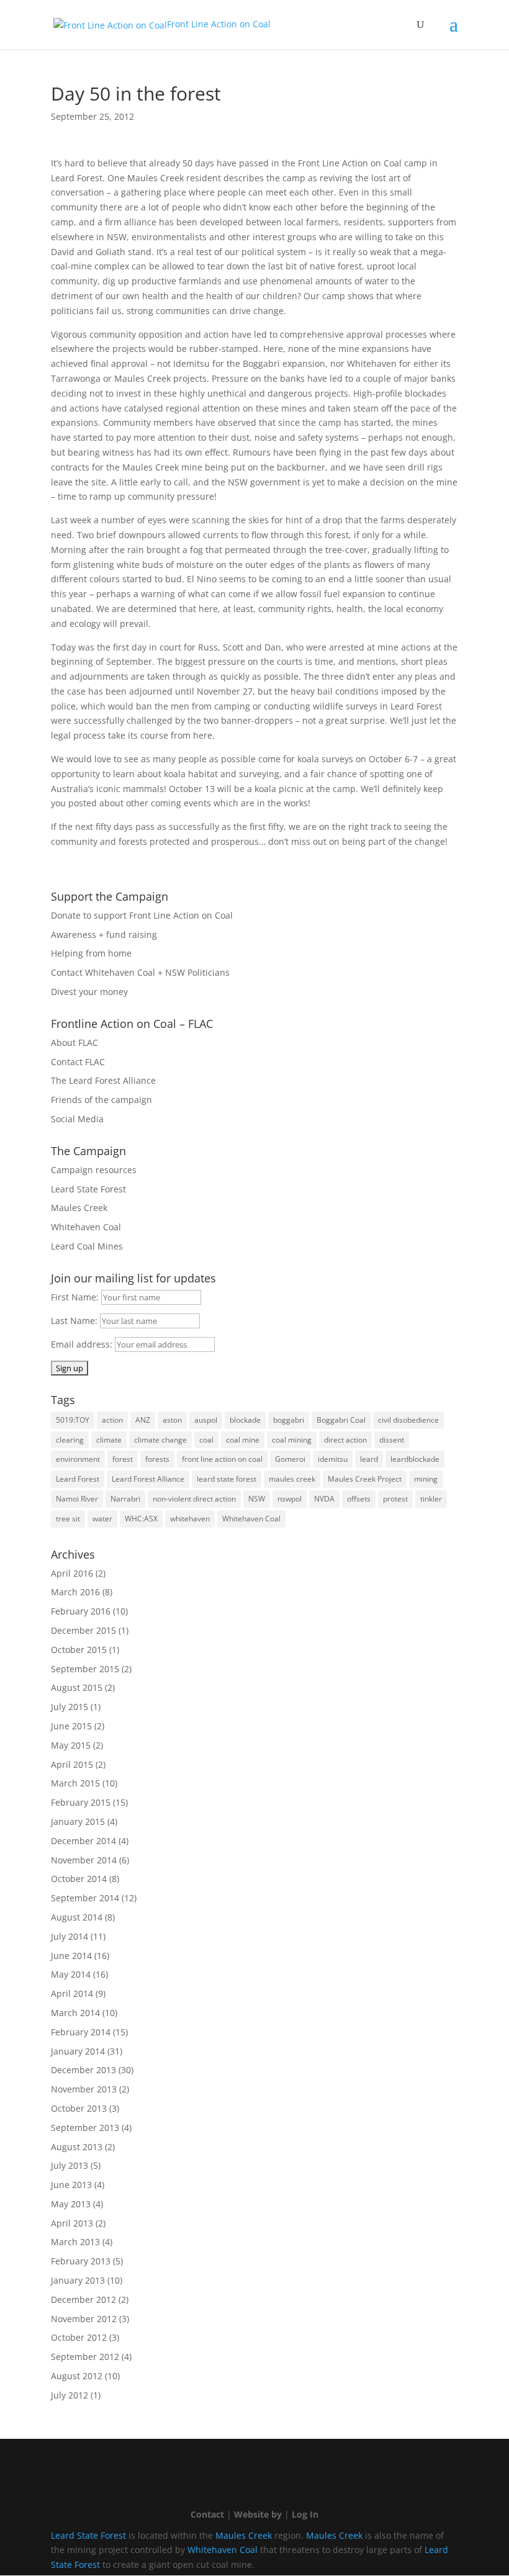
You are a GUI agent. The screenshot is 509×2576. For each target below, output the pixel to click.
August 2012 (77, 2376)
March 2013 (75, 2242)
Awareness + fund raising (104, 934)
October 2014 (79, 1879)
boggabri (289, 1420)
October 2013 (79, 2108)
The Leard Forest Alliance (103, 1080)
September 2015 (85, 1669)
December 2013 (83, 2070)
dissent (392, 1440)
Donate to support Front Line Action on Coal (142, 915)
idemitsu (333, 1459)
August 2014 (77, 1917)
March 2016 (75, 1592)
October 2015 (79, 1650)
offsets (359, 1499)
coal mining (292, 1440)
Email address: (83, 1344)
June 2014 (71, 1956)
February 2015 (81, 1802)
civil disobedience (408, 1420)
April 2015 (72, 1764)
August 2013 (77, 2147)
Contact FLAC (78, 1062)
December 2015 (83, 1630)
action (112, 1420)
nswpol (290, 1499)
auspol (206, 1420)
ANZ (143, 1420)
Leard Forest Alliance (148, 1479)
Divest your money (89, 992)
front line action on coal (222, 1459)
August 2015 (77, 1687)
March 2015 (75, 1783)
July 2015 (70, 1707)
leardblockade (415, 1459)
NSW (257, 1499)
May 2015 (71, 1745)
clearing (70, 1440)
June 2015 (71, 1726)
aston (172, 1420)
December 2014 (83, 1841)
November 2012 (84, 2319)
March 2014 (75, 2013)
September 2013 (85, 2128)
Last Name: (75, 1321)
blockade (245, 1420)
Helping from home (91, 953)
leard (369, 1459)
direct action (345, 1440)
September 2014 (85, 1898)
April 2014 (72, 1993)
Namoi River (77, 1499)
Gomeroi (290, 1459)
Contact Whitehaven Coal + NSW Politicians (140, 972)
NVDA (324, 1499)
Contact (207, 2514)
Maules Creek (79, 1208)
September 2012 (85, 2357)
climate (109, 1440)
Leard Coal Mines (87, 1246)
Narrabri (125, 1499)
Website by (258, 2514)
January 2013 (78, 2280)
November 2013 (84, 2089)
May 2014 (71, 1974)
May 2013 (71, 2204)
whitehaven (190, 1519)
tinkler (431, 1499)
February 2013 (81, 2261)
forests (157, 1459)
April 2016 (72, 1573)
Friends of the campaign (101, 1100)
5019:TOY (73, 1420)
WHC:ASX (141, 1519)
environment (78, 1459)
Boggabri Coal (341, 1420)
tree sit (68, 1519)
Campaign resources (94, 1170)
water (102, 1519)
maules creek (292, 1479)
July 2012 (70, 2395)
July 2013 (70, 2165)
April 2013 (72, 2223)
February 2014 (81, 2032)
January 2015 (78, 1822)
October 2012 (79, 2337)
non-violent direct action (194, 1499)
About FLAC (74, 1043)
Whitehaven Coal (86, 1227)
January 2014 (78, 2051)
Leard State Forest (88, 1189)
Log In (305, 2514)
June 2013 (71, 2185)
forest (123, 1459)
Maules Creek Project (365, 1479)
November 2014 (84, 1860)
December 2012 (83, 2299)
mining (426, 1479)
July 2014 (70, 1936)
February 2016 (81, 1611)
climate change (160, 1440)
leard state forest (227, 1479)
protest (395, 1499)
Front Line (219, 24)
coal (206, 1440)
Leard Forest (78, 1479)
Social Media (77, 1119)
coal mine (243, 1440)
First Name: (76, 1297)
